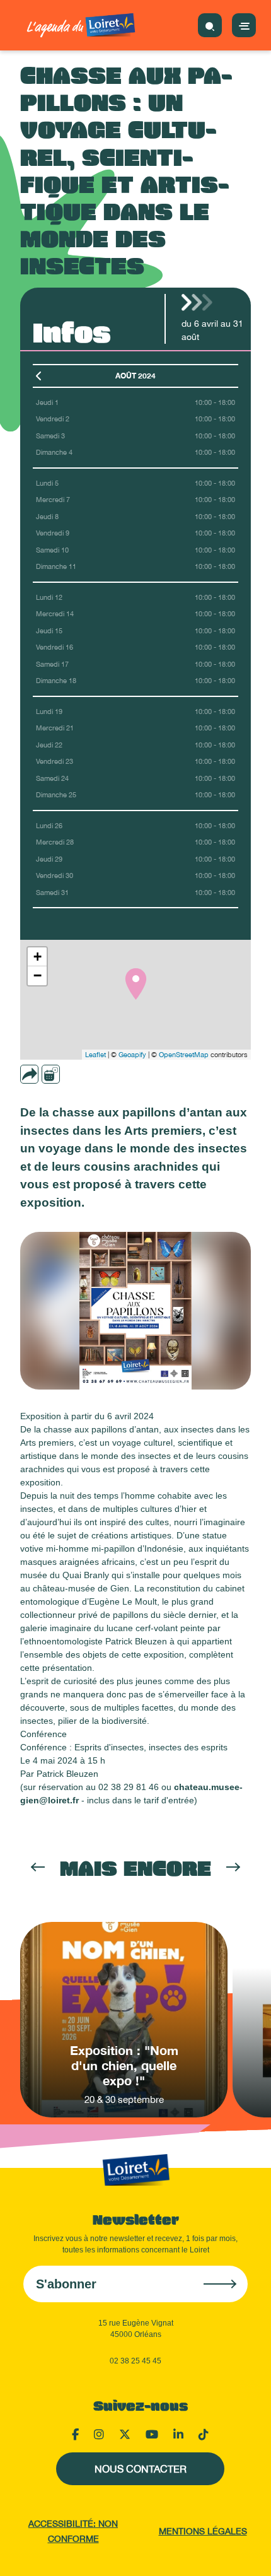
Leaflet (95, 1055)
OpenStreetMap (184, 1055)
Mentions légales (203, 2531)
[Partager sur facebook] (71, 1074)
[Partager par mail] (54, 1074)
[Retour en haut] (246, 2551)
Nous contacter (141, 2469)
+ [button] (37, 957)
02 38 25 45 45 (135, 2361)
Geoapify (132, 1055)
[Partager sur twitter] (89, 1074)
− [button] (37, 975)
